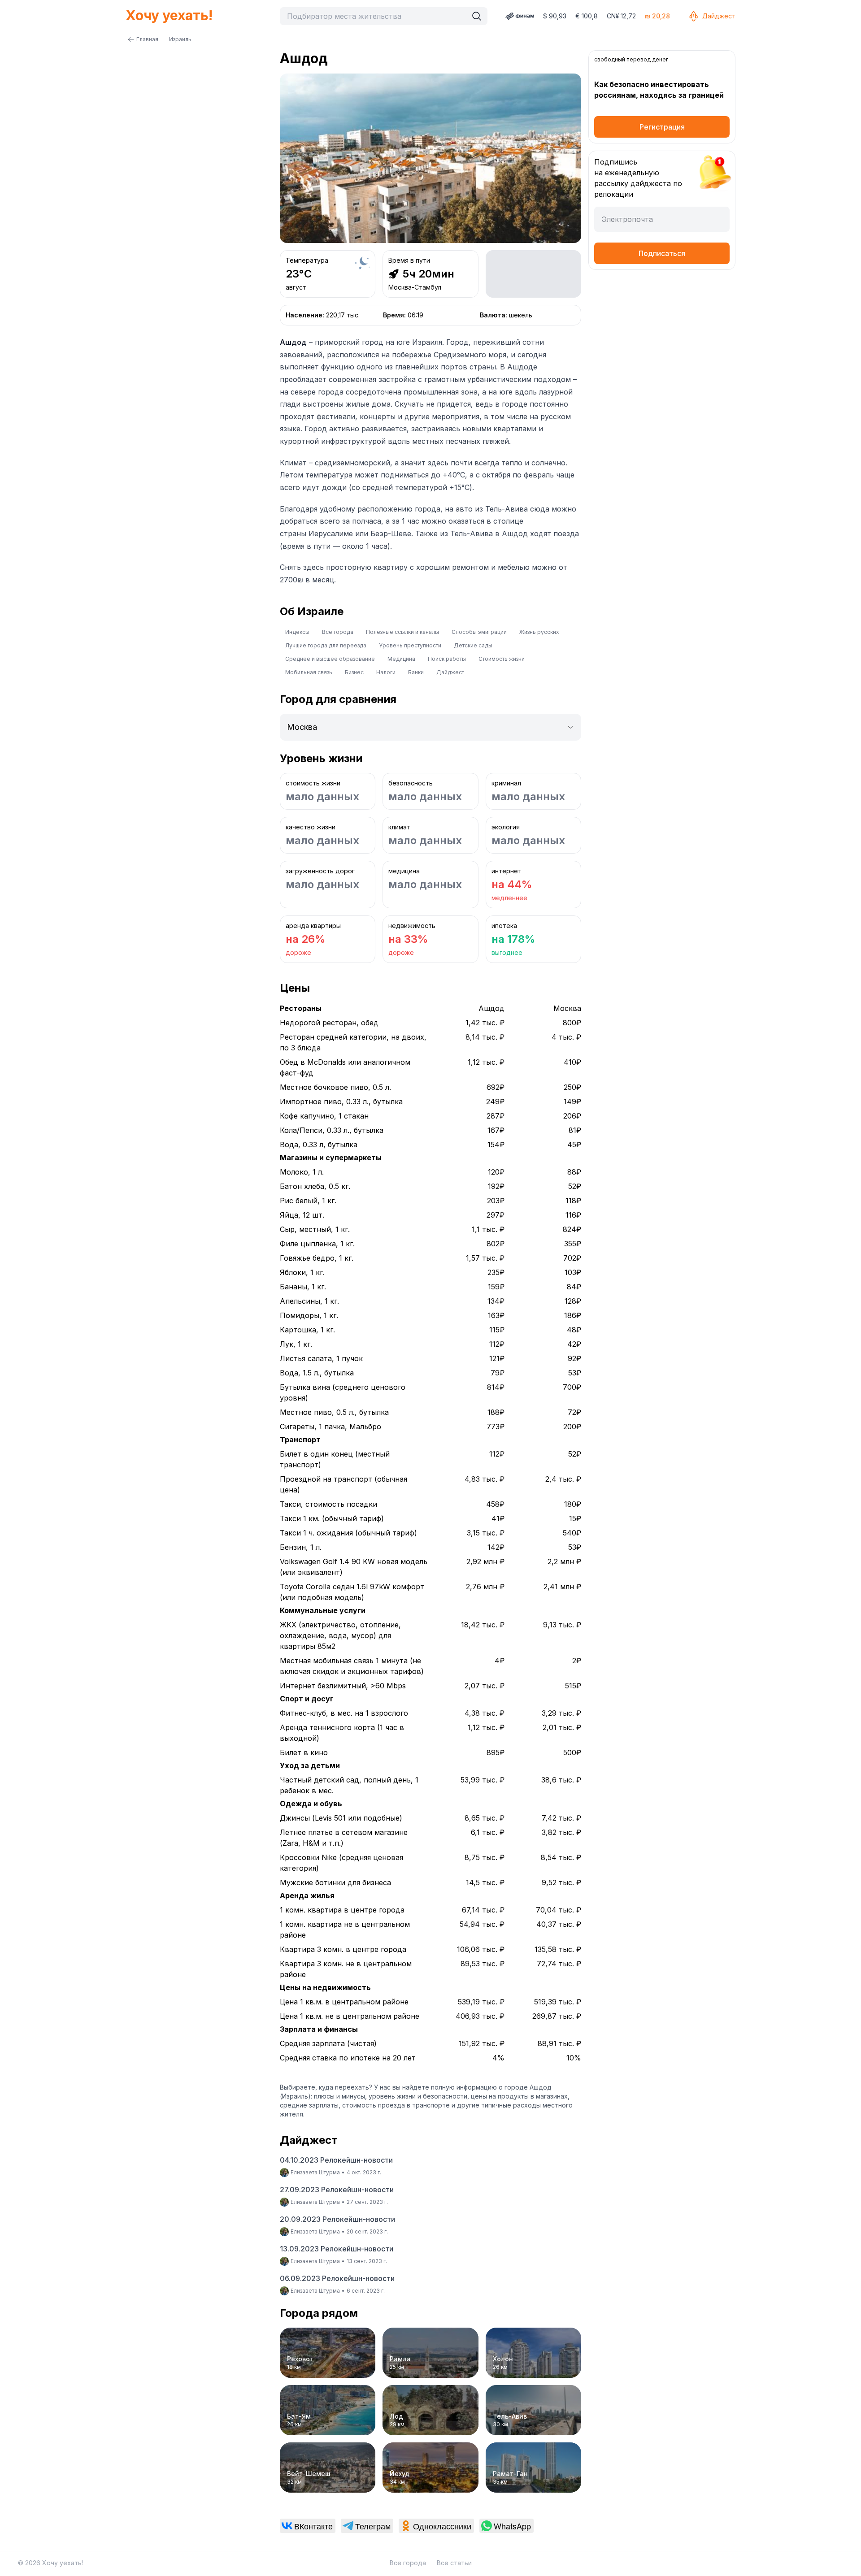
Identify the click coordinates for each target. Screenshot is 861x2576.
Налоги (386, 672)
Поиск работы (447, 659)
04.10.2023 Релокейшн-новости (336, 2160)
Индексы (297, 632)
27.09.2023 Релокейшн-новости (337, 2190)
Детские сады (473, 645)
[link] (308, 2526)
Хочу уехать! (169, 15)
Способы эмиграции (479, 632)
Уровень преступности (410, 645)
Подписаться (662, 253)
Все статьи (454, 2563)
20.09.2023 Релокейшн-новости (337, 2219)
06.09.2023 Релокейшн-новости (337, 2278)
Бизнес (354, 672)
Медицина (401, 659)
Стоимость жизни (502, 659)
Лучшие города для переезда (326, 645)
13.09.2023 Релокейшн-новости (337, 2249)
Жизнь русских (539, 632)
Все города (338, 632)
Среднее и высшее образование (330, 659)
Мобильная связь (309, 672)
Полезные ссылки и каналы (402, 632)
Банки (416, 672)
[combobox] (376, 16)
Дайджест (719, 16)
